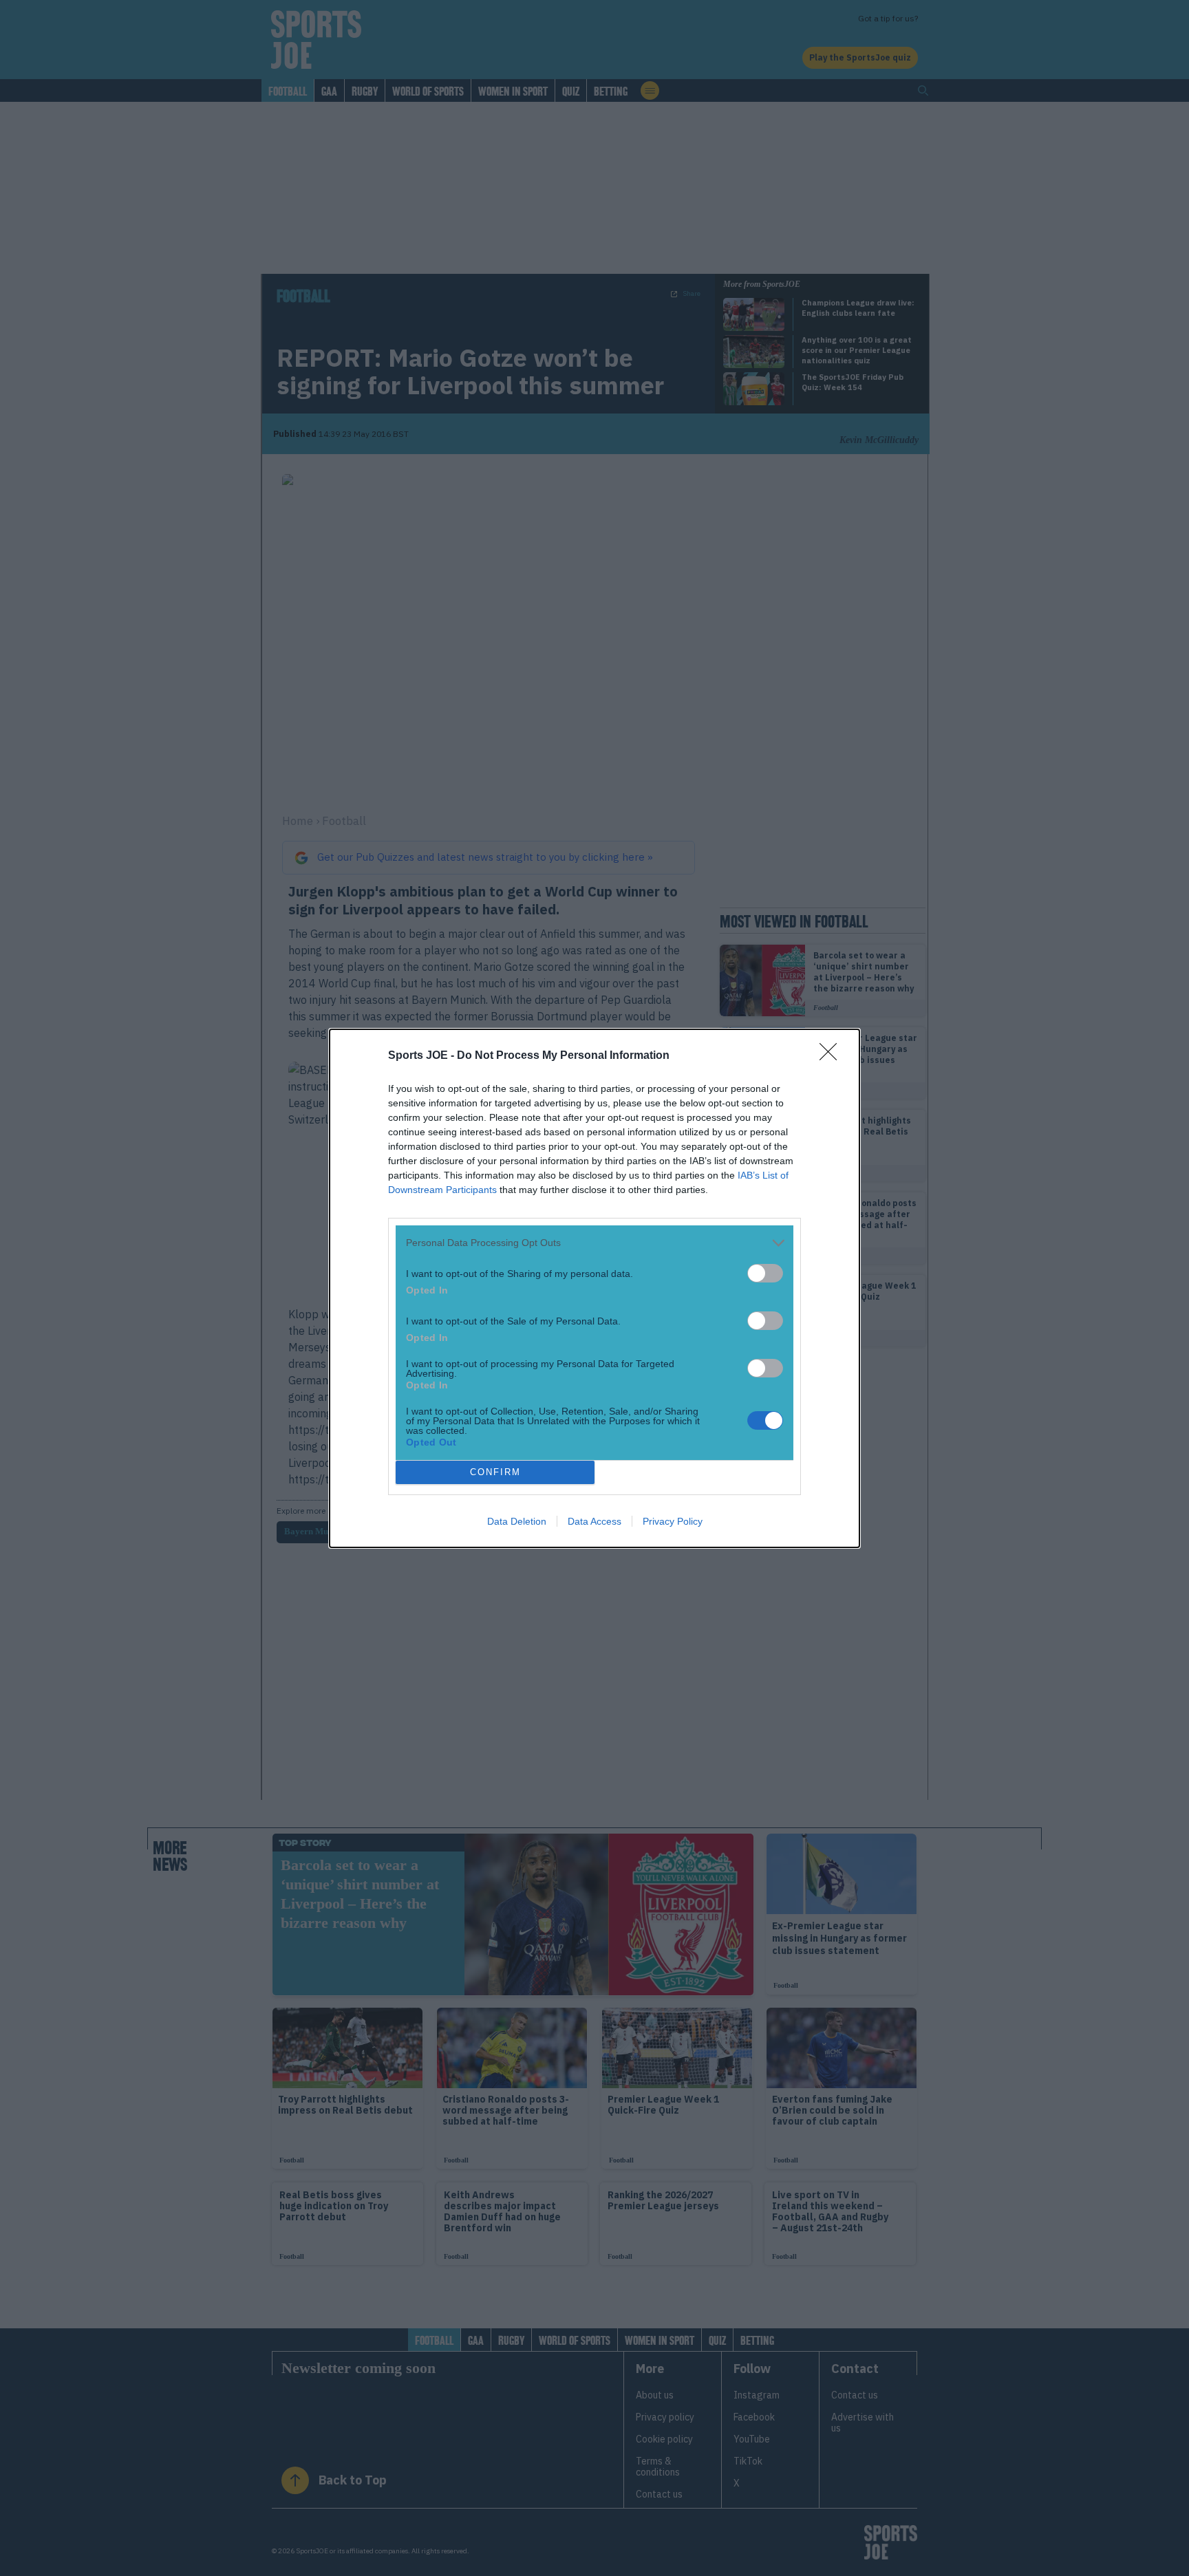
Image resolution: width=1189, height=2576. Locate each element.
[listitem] (594, 1243)
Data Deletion (517, 1521)
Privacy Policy (673, 1521)
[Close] (833, 1056)
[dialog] (594, 1288)
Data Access (594, 1521)
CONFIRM (495, 1472)
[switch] (765, 1273)
